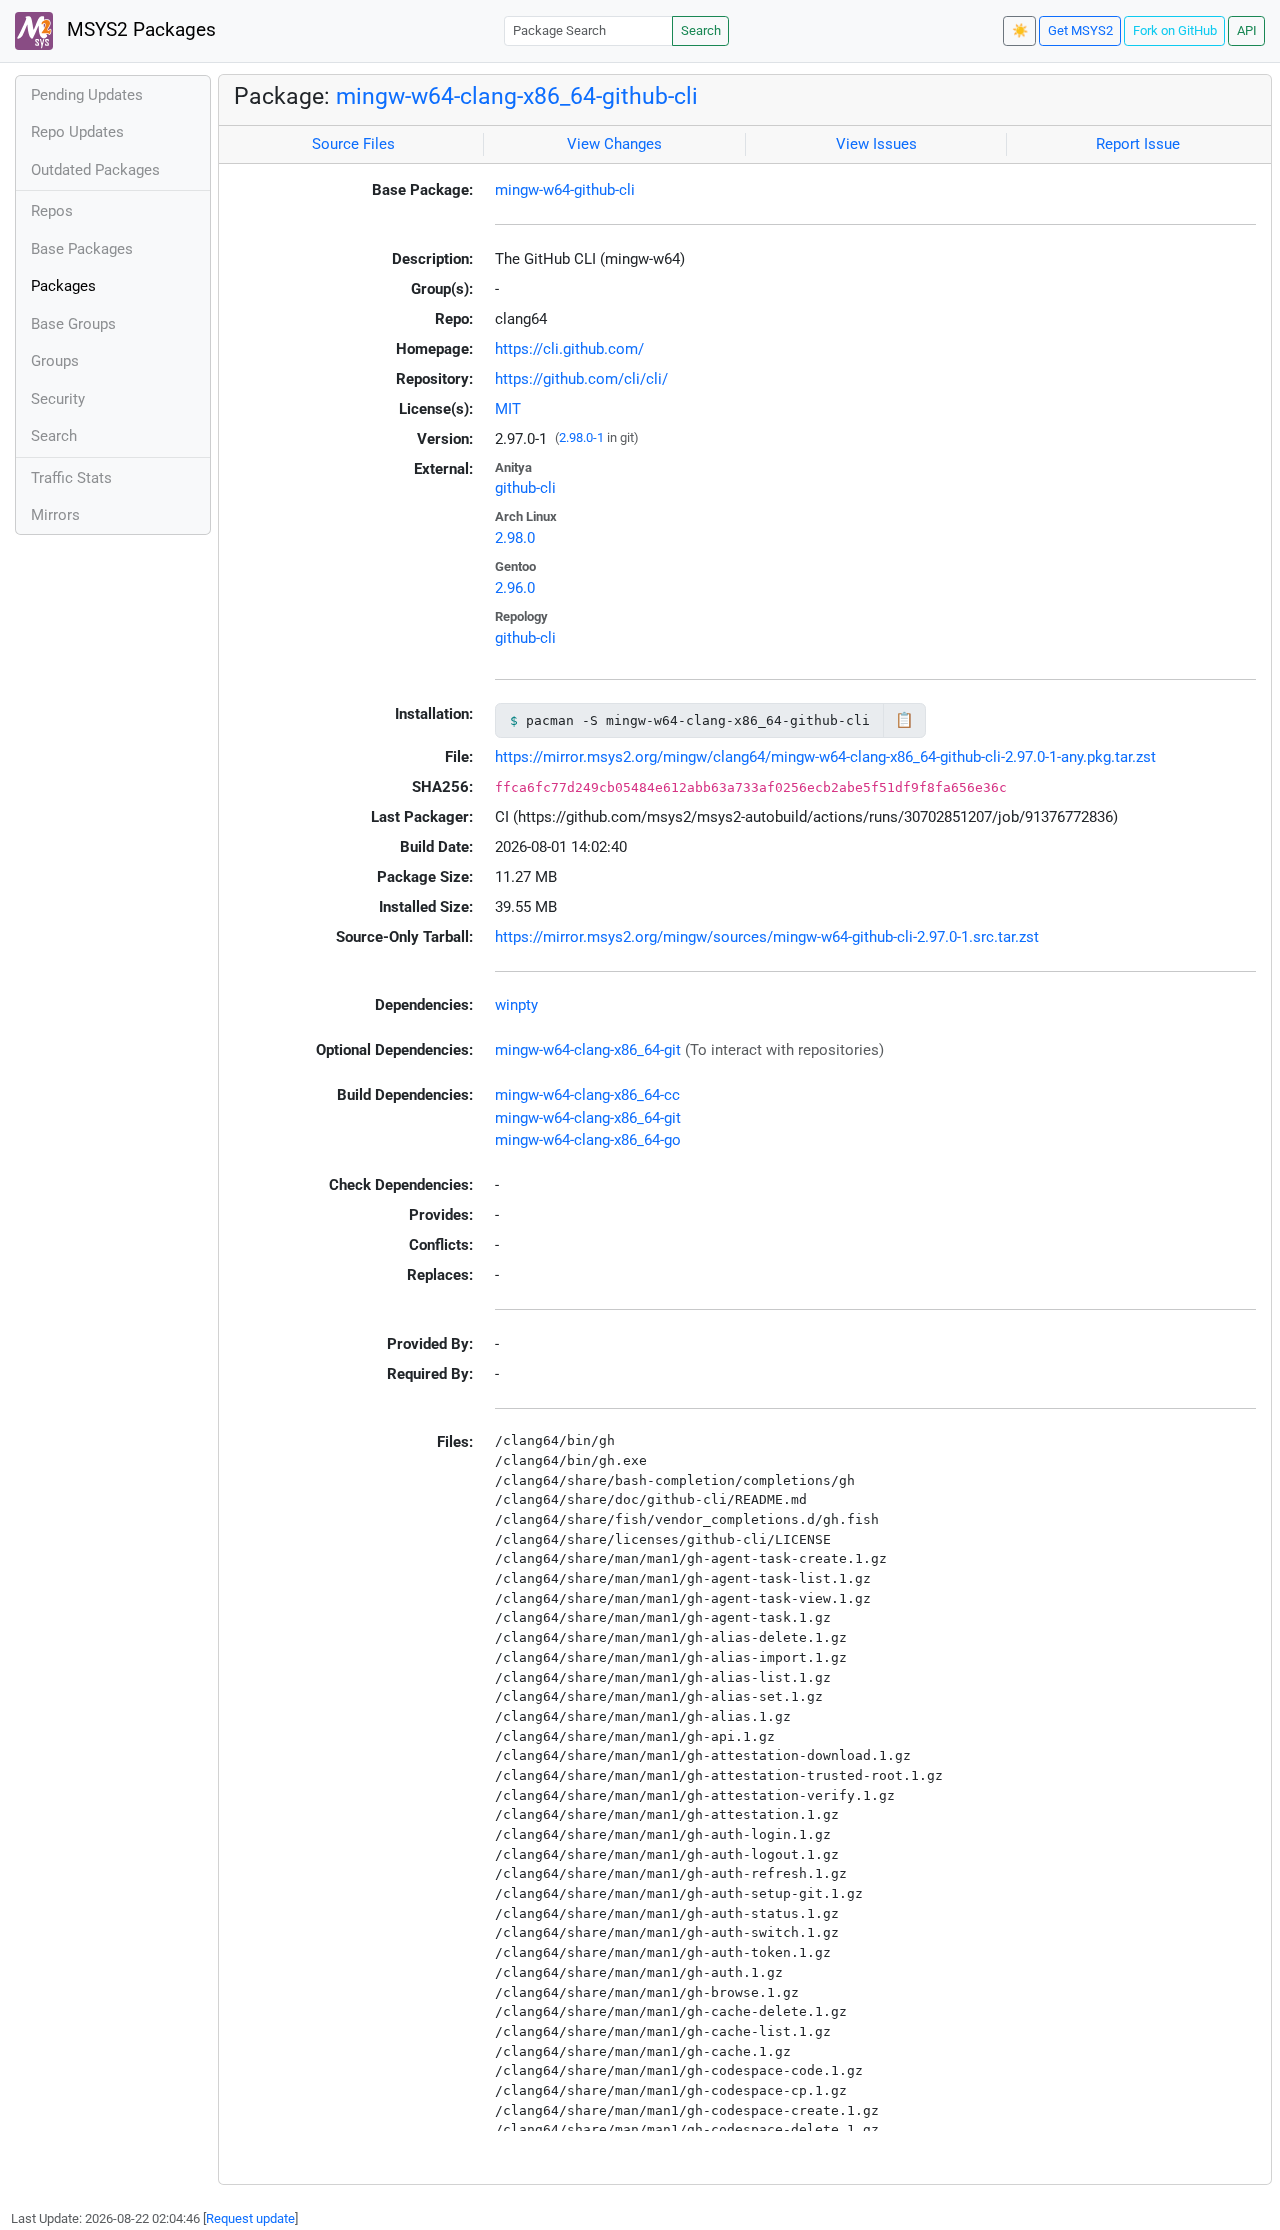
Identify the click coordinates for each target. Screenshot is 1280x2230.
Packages (63, 286)
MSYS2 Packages (139, 30)
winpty (516, 1005)
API (1247, 30)
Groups (55, 361)
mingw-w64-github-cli (565, 190)
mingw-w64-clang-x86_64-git (588, 1050)
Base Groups (73, 324)
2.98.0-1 (581, 437)
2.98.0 (515, 538)
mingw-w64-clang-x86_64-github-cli (517, 96)
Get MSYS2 (1080, 30)
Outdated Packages (95, 170)
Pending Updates (87, 95)
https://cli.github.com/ (569, 349)
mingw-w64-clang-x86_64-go (588, 1140)
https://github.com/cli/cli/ (581, 379)
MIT (508, 409)
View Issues (876, 144)
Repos (52, 211)
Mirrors (55, 515)
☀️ (1020, 30)
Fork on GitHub (1175, 30)
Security (58, 399)
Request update (250, 2218)
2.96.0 (515, 588)
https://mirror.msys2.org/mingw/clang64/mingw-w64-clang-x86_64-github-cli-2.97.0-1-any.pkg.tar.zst (825, 757)
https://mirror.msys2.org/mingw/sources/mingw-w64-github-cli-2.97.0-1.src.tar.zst (767, 937)
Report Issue (1138, 144)
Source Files (353, 144)
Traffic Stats (71, 478)
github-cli (525, 488)
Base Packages (82, 249)
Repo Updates (77, 132)
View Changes (614, 144)
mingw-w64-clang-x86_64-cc (587, 1095)
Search (701, 30)
